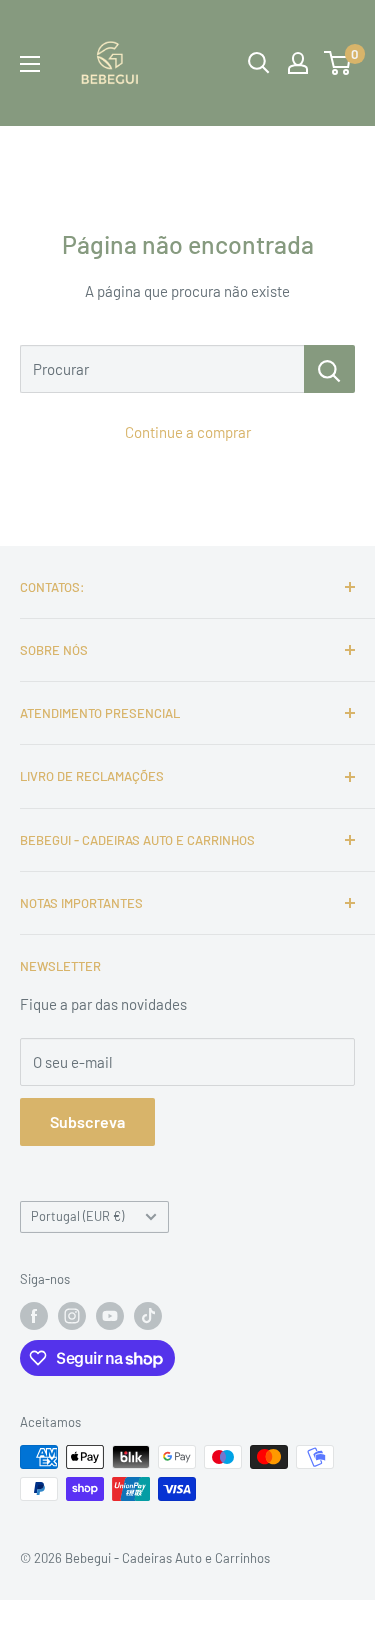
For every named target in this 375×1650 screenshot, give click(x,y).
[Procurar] (329, 369)
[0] (338, 63)
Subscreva (87, 1121)
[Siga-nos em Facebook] (34, 1316)
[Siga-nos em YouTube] (110, 1316)
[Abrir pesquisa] (259, 63)
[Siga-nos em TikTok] (148, 1316)
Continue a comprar (188, 432)
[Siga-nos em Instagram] (72, 1316)
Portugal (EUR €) (77, 1216)
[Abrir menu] (30, 64)
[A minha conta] (298, 63)
